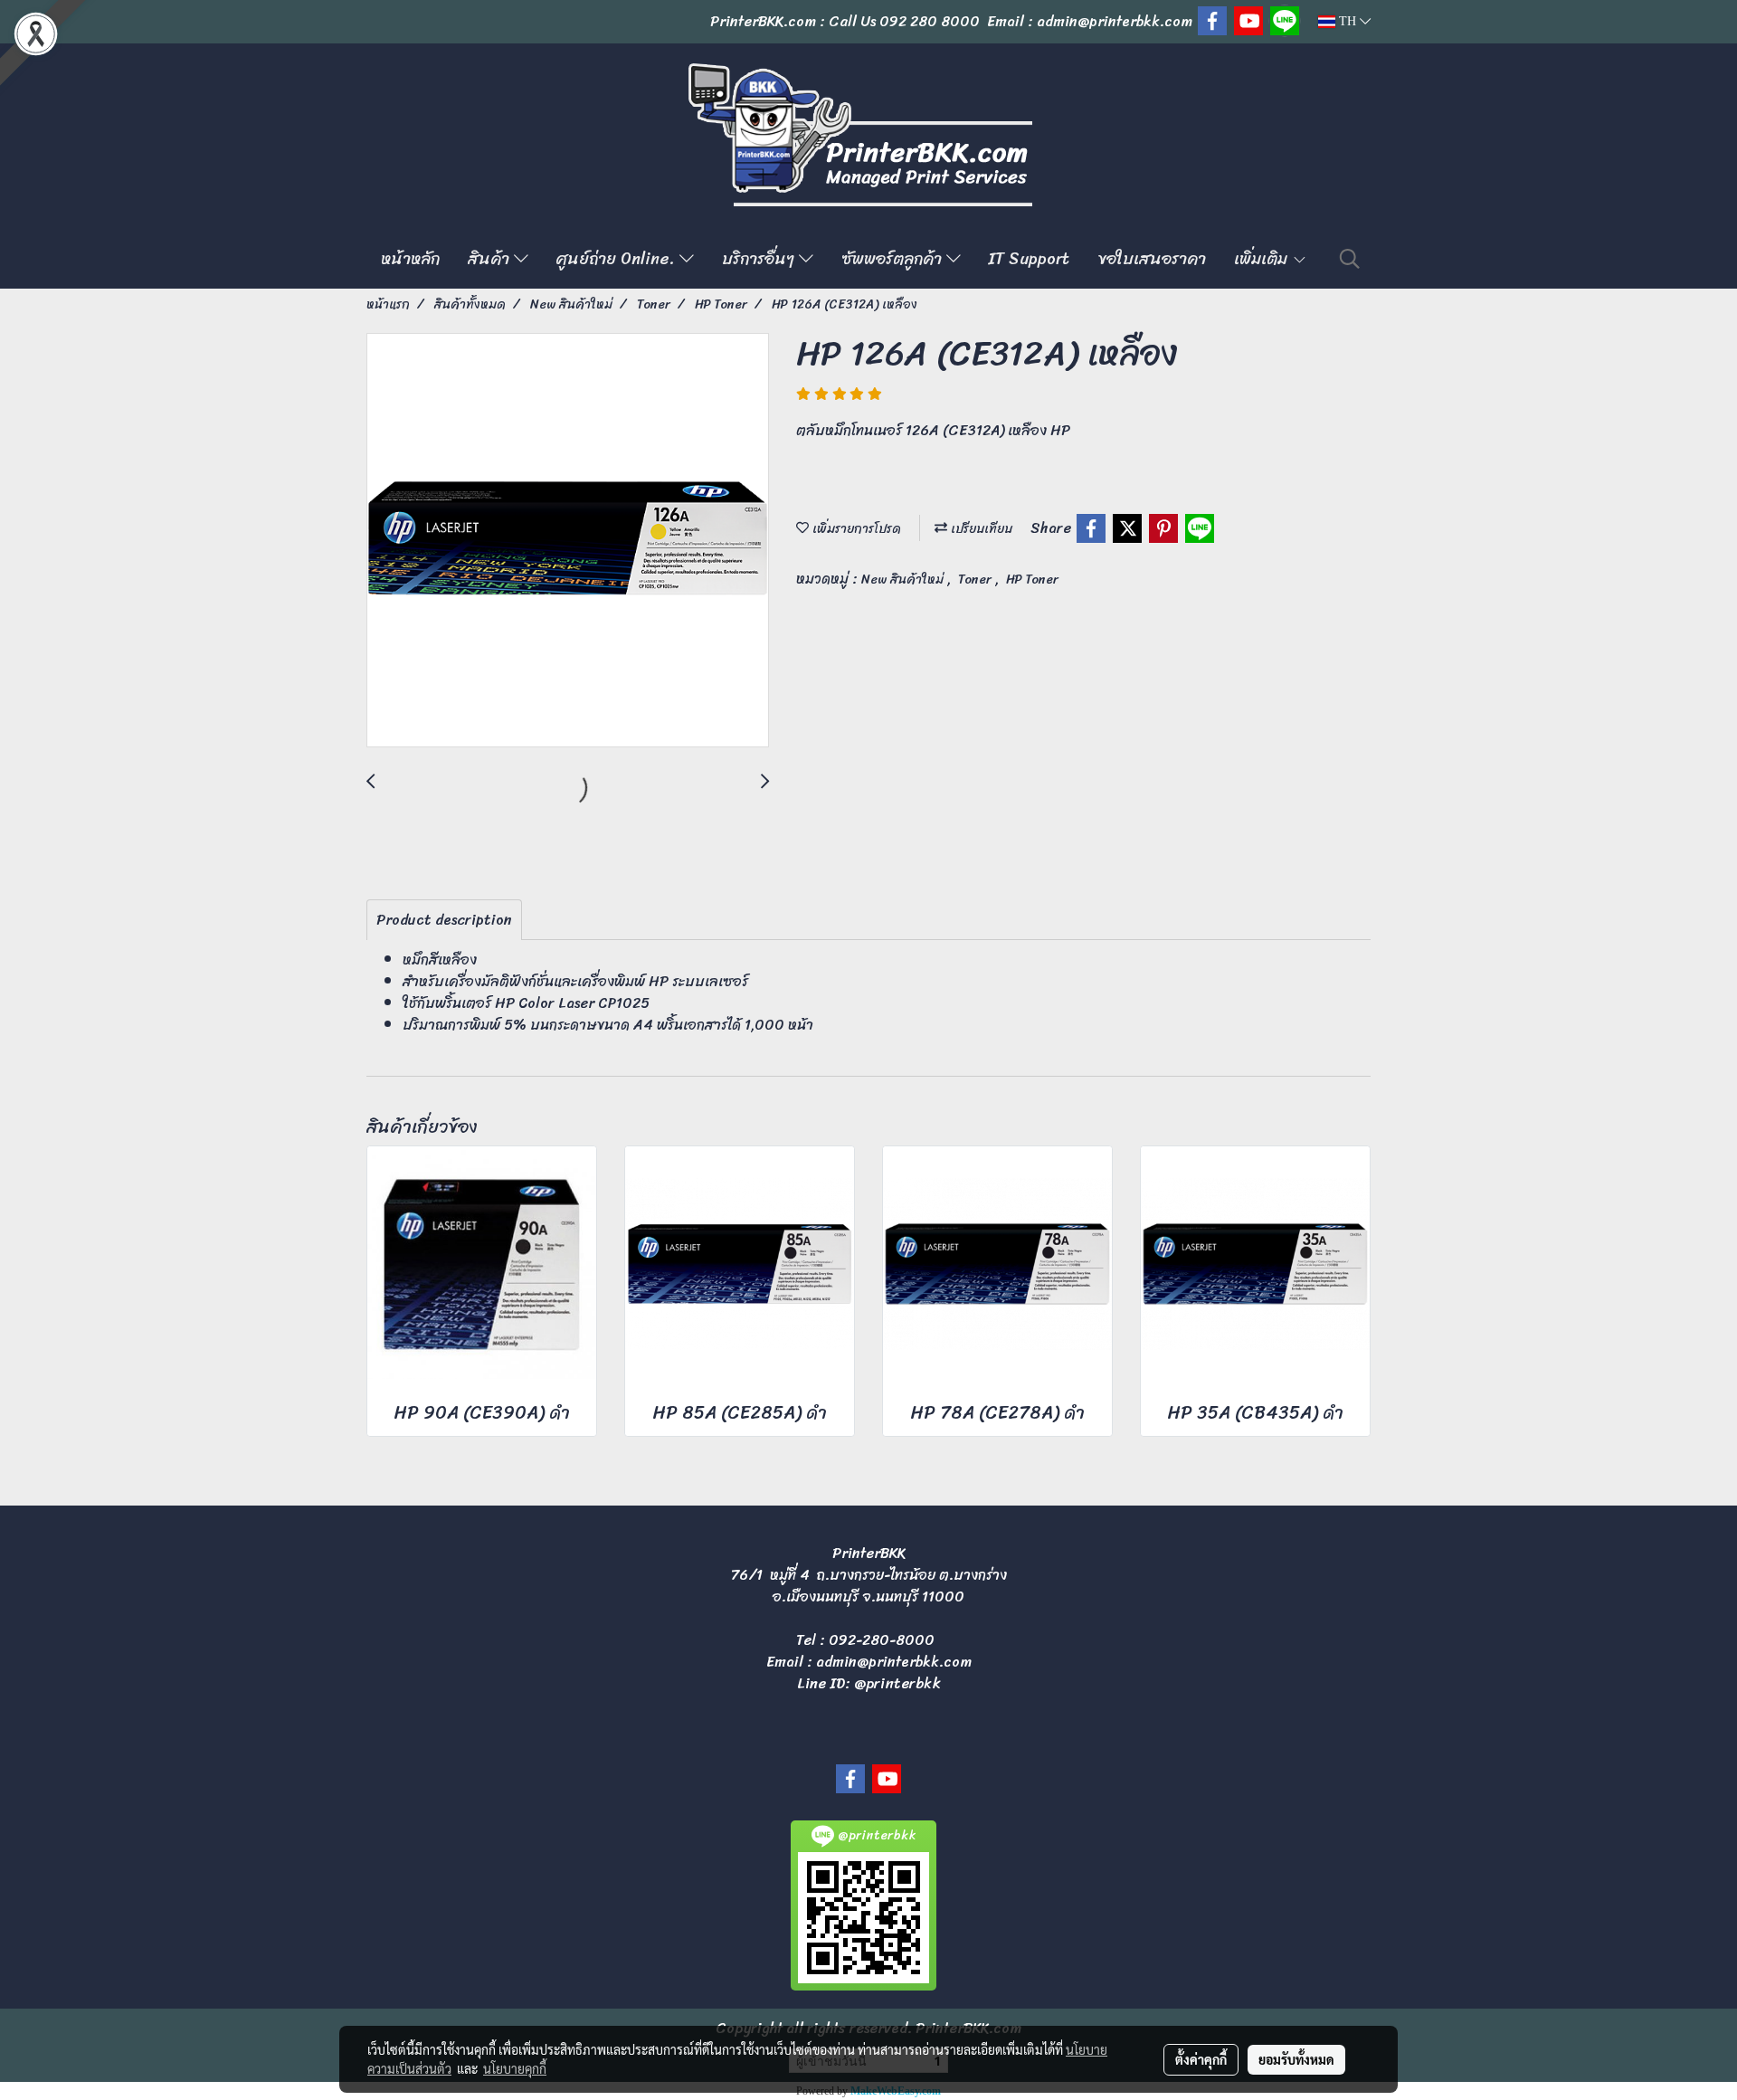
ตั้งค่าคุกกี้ (1201, 2059)
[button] (1350, 259)
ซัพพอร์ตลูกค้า (894, 259)
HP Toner (1032, 580)
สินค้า (491, 259)
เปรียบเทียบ (980, 529)
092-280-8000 (882, 1640)
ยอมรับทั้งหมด (1296, 2059)
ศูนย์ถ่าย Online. (618, 259)
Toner (977, 580)
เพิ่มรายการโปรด (855, 529)
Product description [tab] (444, 920)
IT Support (1029, 259)
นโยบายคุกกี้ (515, 2068)
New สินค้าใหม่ (904, 580)
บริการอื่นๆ (760, 259)
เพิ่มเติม (1263, 259)
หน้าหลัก (410, 259)
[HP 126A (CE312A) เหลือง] (568, 541)
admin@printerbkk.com (894, 1662)
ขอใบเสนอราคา (1152, 259)
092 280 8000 (930, 21)
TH (1348, 21)
